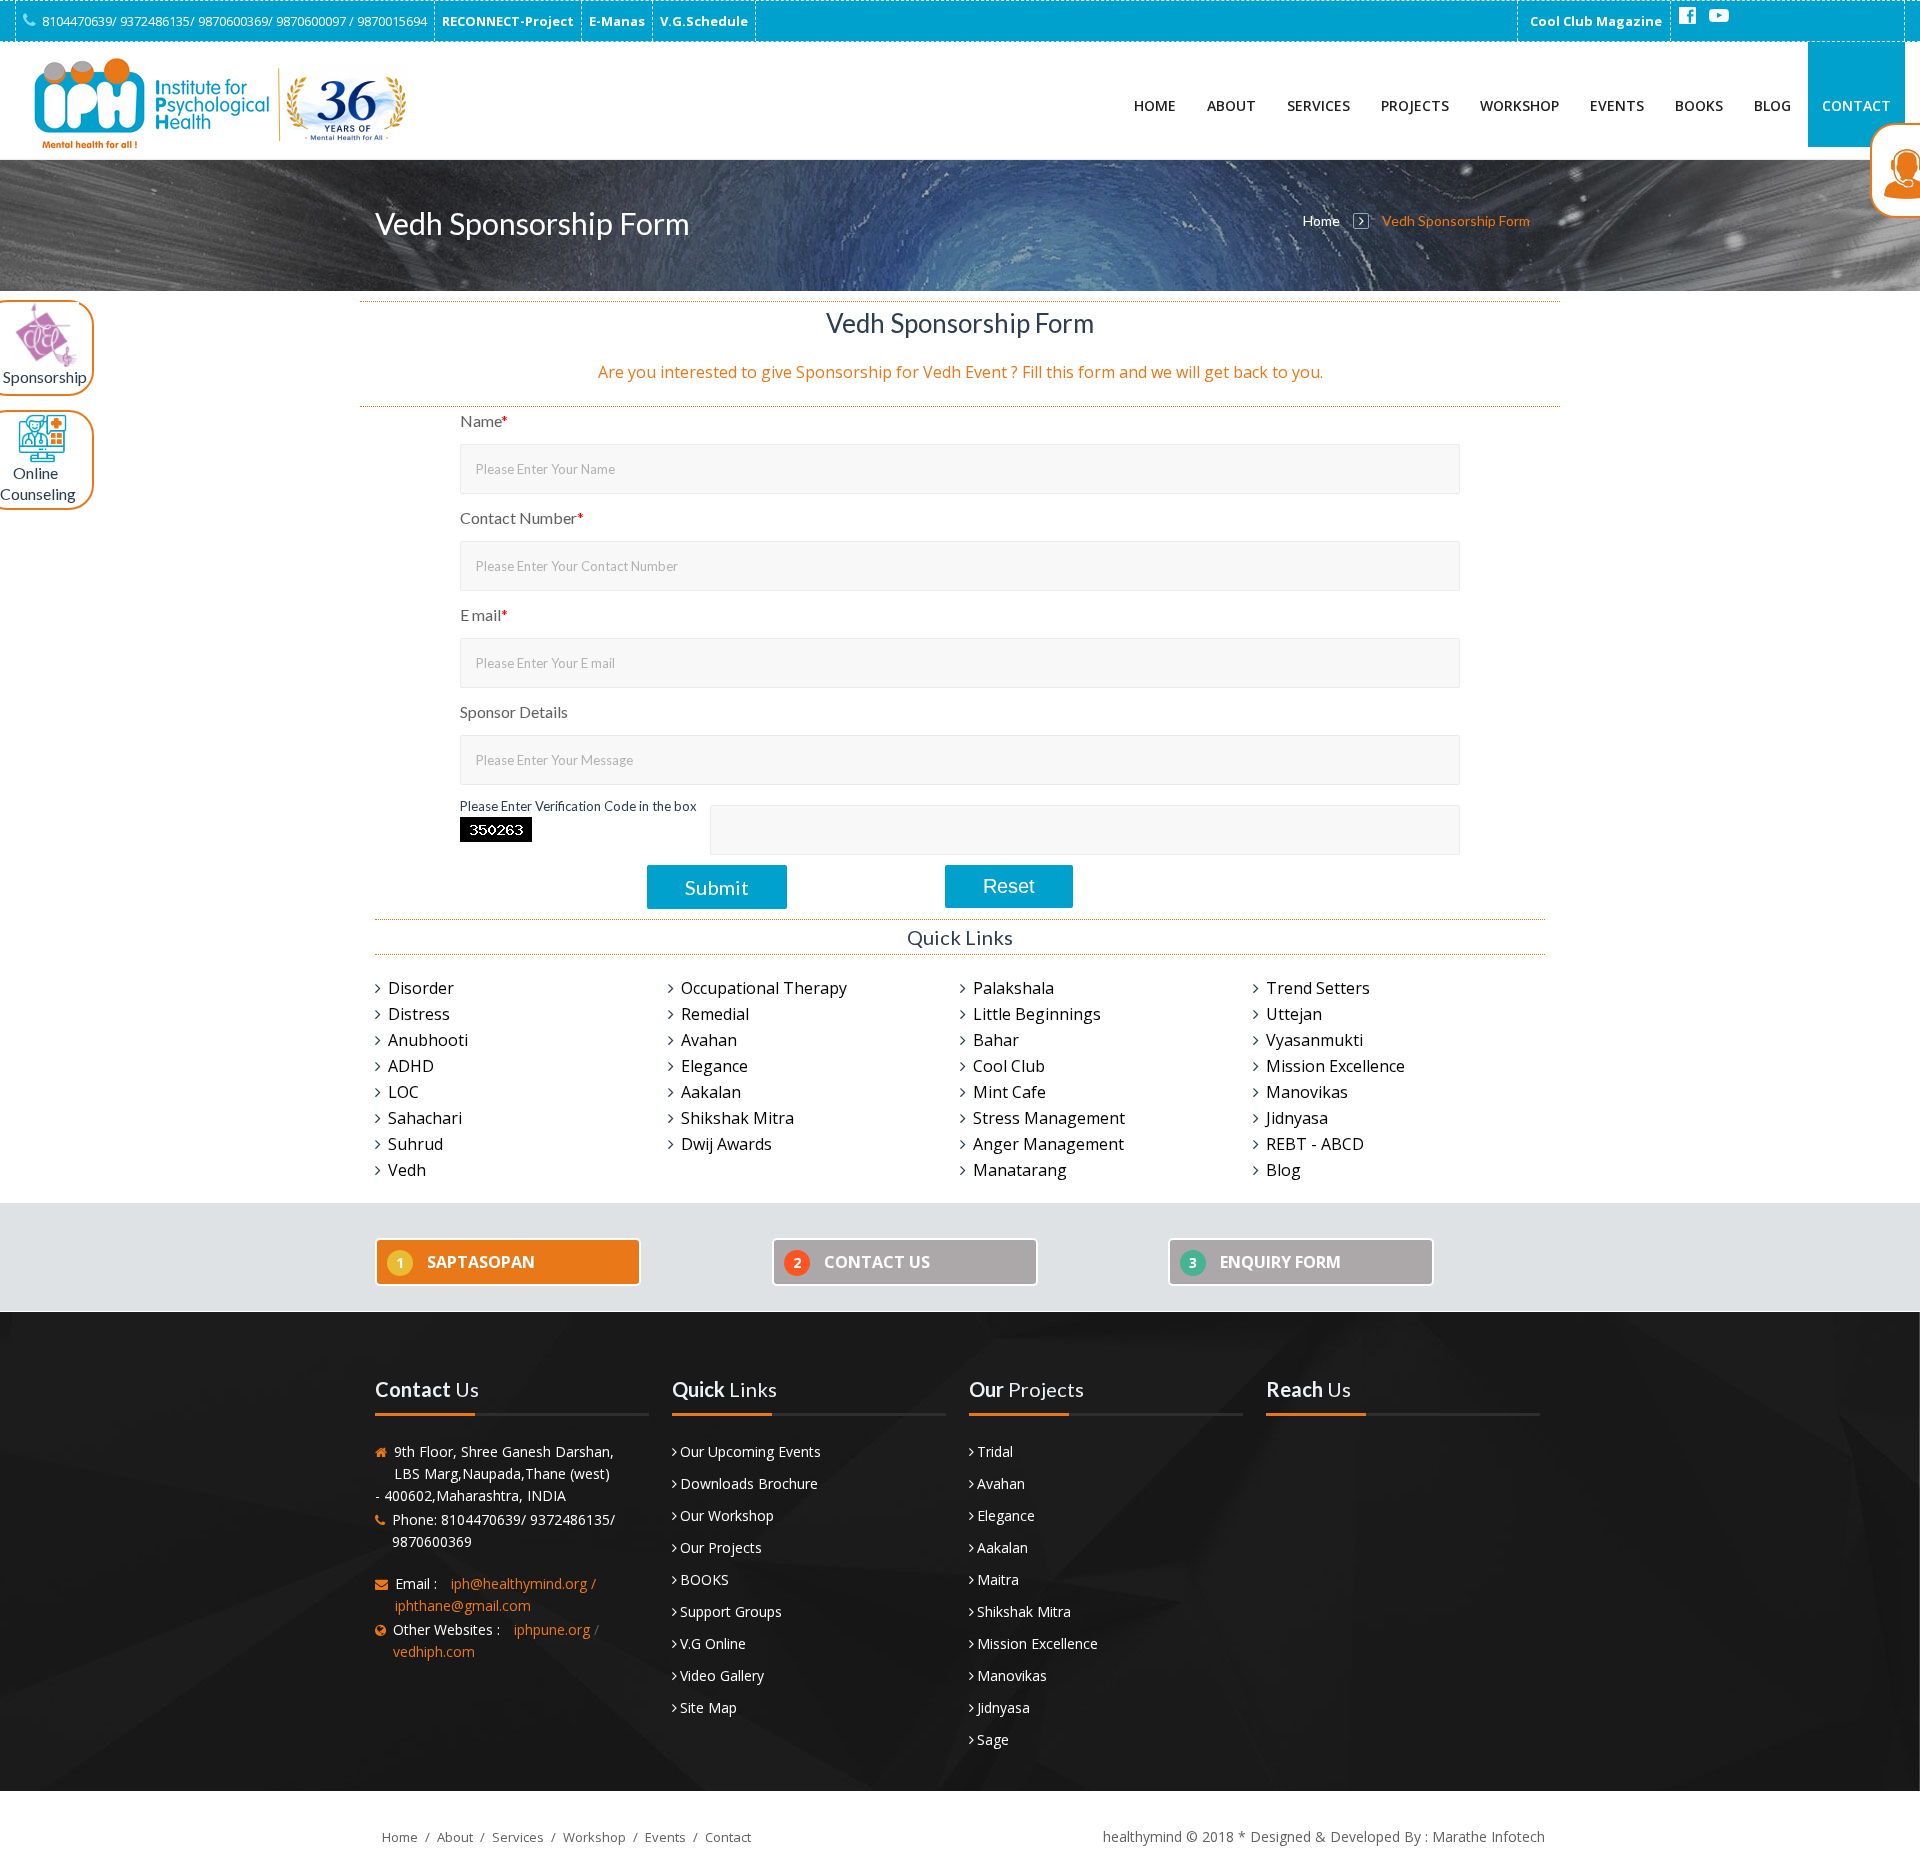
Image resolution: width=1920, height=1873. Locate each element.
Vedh (407, 1170)
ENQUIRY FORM (1265, 1262)
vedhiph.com (434, 1651)
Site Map (708, 1707)
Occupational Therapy (764, 988)
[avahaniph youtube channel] (1719, 16)
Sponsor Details (514, 711)
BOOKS (704, 1579)
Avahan (709, 1040)
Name (484, 420)
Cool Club (1009, 1066)
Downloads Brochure (749, 1483)
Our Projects (721, 1547)
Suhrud (415, 1144)
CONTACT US (861, 1262)
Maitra (998, 1579)
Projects (1415, 105)
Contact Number (522, 517)
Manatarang (1020, 1170)
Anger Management (1048, 1144)
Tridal (995, 1451)
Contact (1856, 105)
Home (1155, 105)
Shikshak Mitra (737, 1118)
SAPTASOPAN (465, 1262)
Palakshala (1013, 988)
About (1231, 105)
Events (1617, 105)
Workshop (1519, 105)
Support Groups (731, 1611)
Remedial (715, 1014)
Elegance (714, 1066)
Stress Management (1049, 1118)
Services (1318, 105)
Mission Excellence (1335, 1066)
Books (1699, 105)
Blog (1772, 105)
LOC (403, 1092)
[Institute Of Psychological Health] (215, 104)
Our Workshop (727, 1515)
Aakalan (711, 1092)
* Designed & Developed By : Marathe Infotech (1389, 1836)
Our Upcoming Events (750, 1451)
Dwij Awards (726, 1144)
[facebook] (1687, 16)
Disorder (421, 988)
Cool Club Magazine (1596, 21)
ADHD (411, 1066)
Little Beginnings (1037, 1014)
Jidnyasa (1297, 1118)
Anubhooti (428, 1040)
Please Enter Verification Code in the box (578, 806)
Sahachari (425, 1118)
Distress (419, 1014)
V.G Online (713, 1643)
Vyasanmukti (1314, 1040)
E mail (484, 614)
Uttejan (1294, 1014)
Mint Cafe (1009, 1092)
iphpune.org (552, 1629)
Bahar (996, 1040)
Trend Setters (1318, 988)
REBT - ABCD (1315, 1144)
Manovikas (1307, 1092)
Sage (993, 1739)
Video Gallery (722, 1675)
